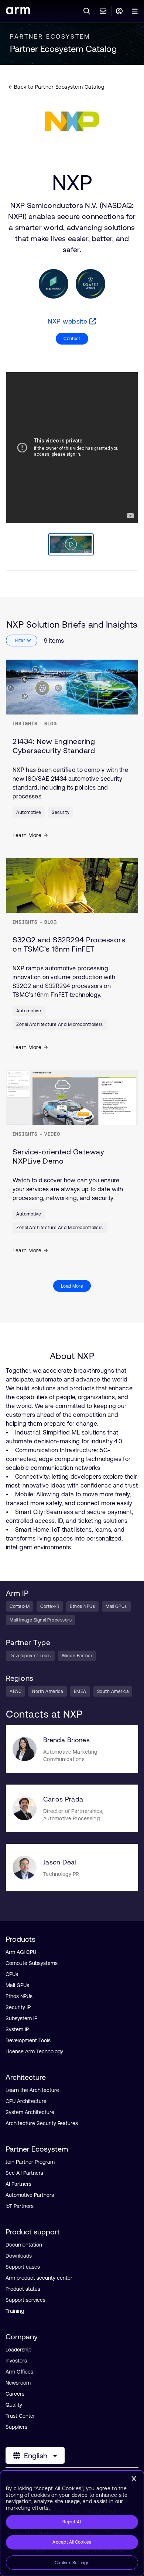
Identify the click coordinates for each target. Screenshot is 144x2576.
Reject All (72, 2522)
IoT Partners (20, 2206)
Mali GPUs (17, 1985)
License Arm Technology (34, 2051)
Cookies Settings (72, 2563)
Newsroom (18, 2383)
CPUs (12, 1974)
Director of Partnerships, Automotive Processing (73, 1815)
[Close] (134, 2479)
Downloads (19, 2256)
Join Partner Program (30, 2162)
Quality (14, 2405)
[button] (70, 546)
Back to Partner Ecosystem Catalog (58, 87)
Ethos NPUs (19, 1996)
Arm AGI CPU (21, 1952)
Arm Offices (19, 2372)
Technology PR (61, 1874)
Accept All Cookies (72, 2542)
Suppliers (16, 2427)
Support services (25, 2300)
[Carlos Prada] (25, 1808)
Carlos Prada (63, 1799)
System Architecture (30, 2112)
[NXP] (72, 121)
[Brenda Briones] (25, 1749)
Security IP (18, 2007)
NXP (72, 183)
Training (15, 2311)
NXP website (68, 321)
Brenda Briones (66, 1740)
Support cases (23, 2267)
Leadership (18, 2350)
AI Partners (18, 2184)
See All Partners (24, 2173)
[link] (18, 12)
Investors (16, 2361)
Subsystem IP (21, 2018)
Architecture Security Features (42, 2123)
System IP (17, 2029)
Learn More (27, 835)
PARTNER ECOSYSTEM (50, 36)
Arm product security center (39, 2278)
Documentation (24, 2245)
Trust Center (20, 2416)
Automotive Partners (30, 2195)
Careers (15, 2394)
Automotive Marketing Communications (70, 1755)
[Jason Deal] (25, 1868)
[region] (72, 2523)
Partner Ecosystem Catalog (63, 49)
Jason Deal (60, 1862)
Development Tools (28, 2040)
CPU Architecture (26, 2101)
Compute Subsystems (32, 1963)
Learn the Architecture (32, 2090)
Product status (23, 2289)
